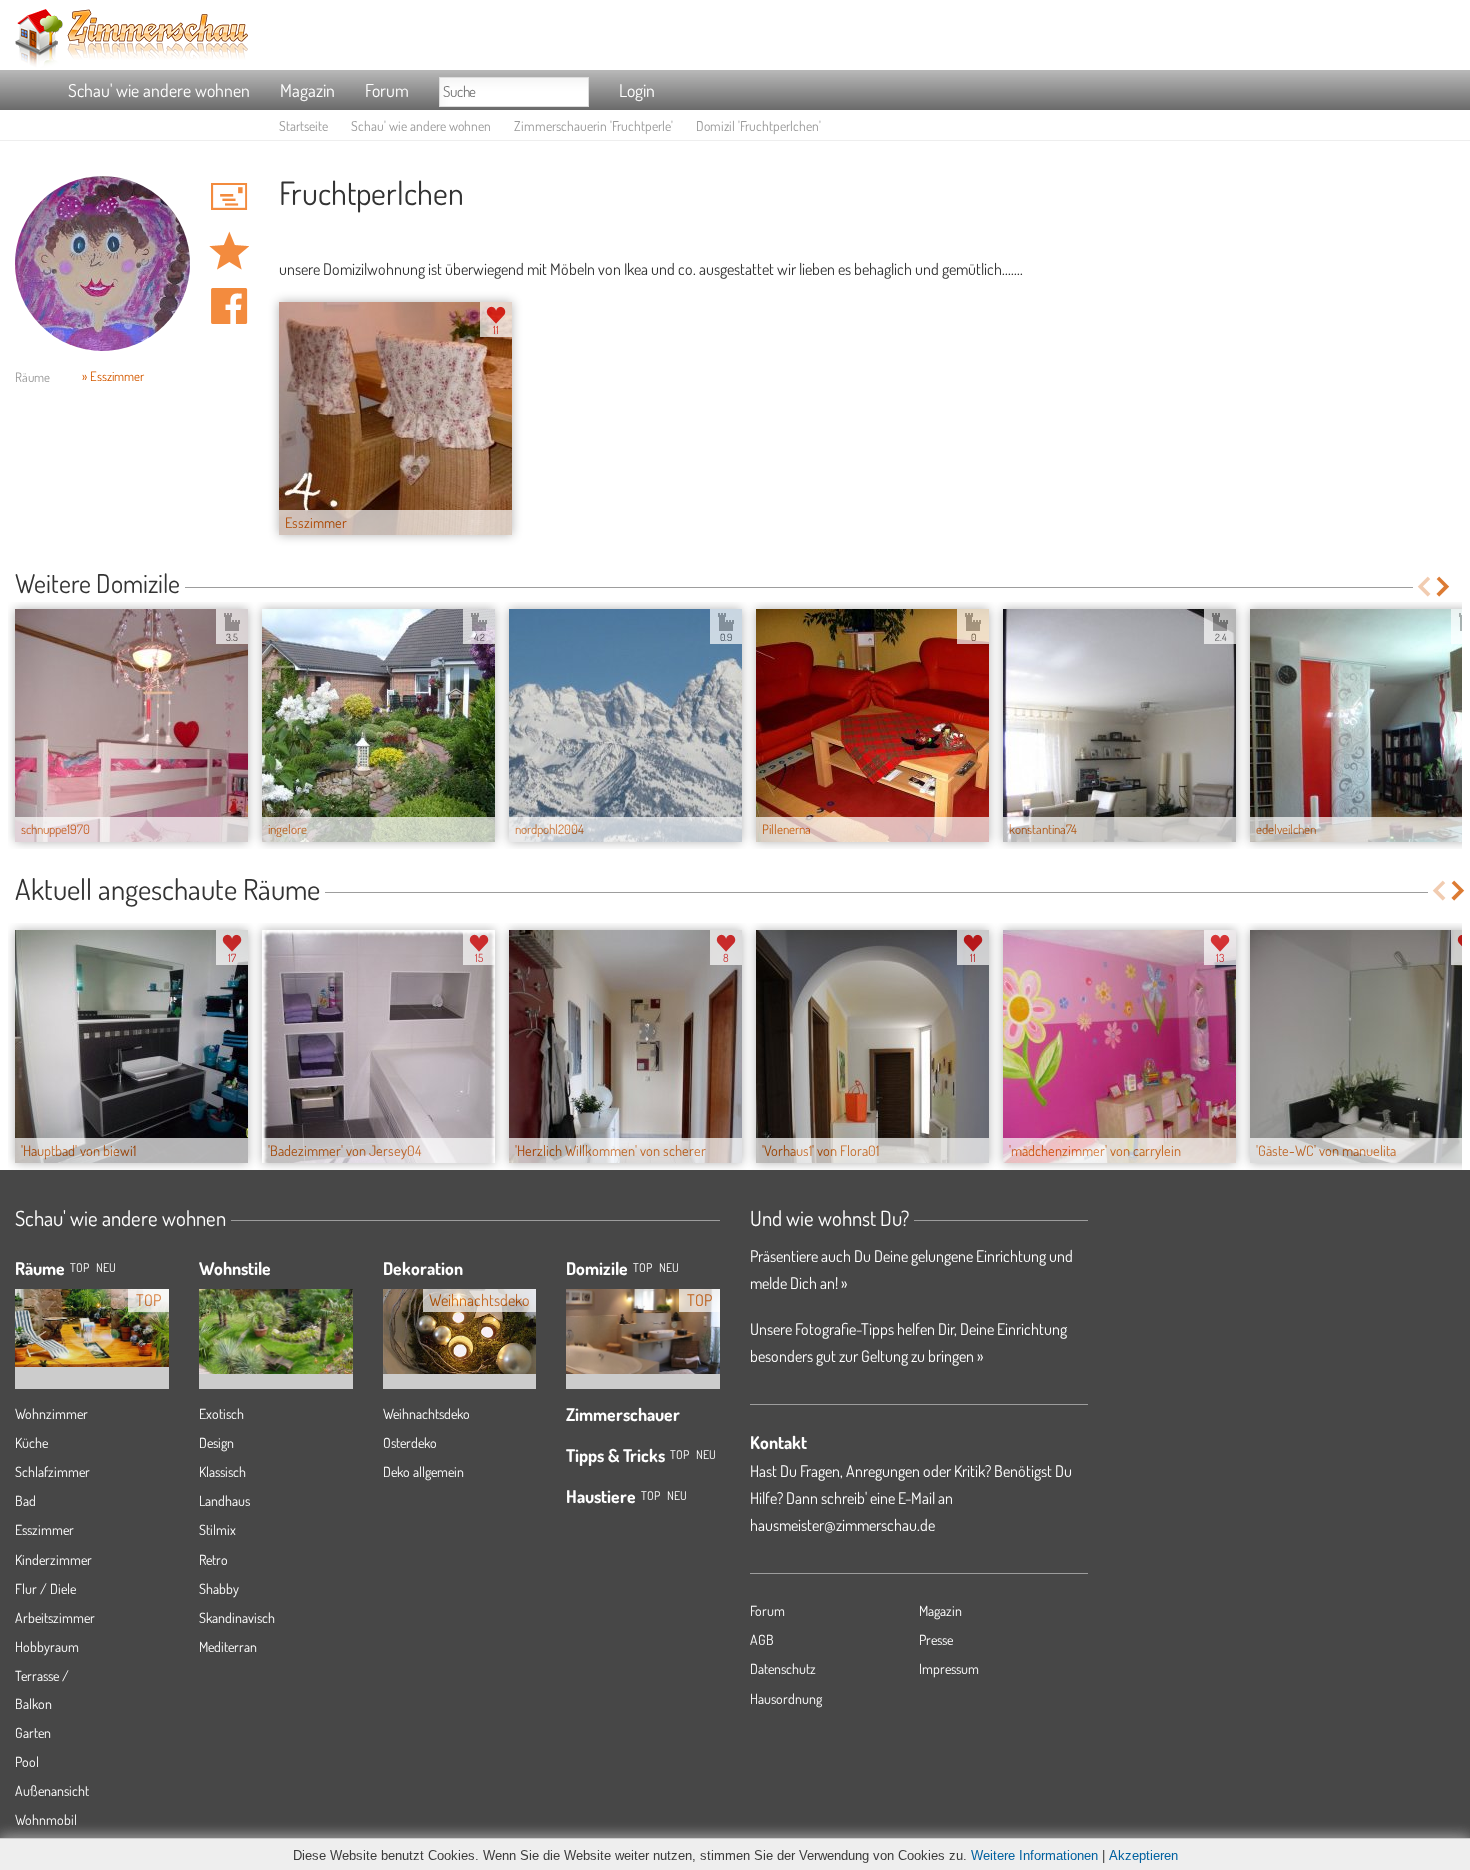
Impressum (949, 1668)
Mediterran (228, 1646)
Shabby (219, 1588)
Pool (27, 1761)
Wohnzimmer (51, 1413)
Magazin (307, 90)
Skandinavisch (237, 1617)
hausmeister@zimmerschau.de (842, 1525)
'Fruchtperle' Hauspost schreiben (229, 196)
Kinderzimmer (53, 1559)
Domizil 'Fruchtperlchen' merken (229, 251)
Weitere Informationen (1034, 1855)
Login (637, 90)
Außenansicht (52, 1790)
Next (1444, 586)
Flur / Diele (45, 1588)
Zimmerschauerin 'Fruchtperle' (593, 125)
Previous (1423, 586)
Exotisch (221, 1413)
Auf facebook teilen (229, 306)
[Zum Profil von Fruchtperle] (102, 263)
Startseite (303, 125)
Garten (33, 1732)
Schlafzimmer (52, 1471)
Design (216, 1442)
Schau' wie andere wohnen (159, 90)
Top (642, 1267)
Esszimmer (44, 1529)
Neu (669, 1267)
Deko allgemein (423, 1471)
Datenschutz (783, 1668)
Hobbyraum (47, 1646)
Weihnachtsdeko (426, 1413)
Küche (31, 1442)
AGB (762, 1639)
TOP (79, 1267)
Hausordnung (786, 1698)
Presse (936, 1639)
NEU (106, 1267)
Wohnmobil (46, 1819)
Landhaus (224, 1500)
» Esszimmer (113, 376)
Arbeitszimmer (55, 1617)
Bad (25, 1500)
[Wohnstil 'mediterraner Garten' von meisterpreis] (276, 1317)
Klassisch (222, 1471)
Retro (213, 1559)
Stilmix (217, 1529)
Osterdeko (410, 1442)
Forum (387, 90)
